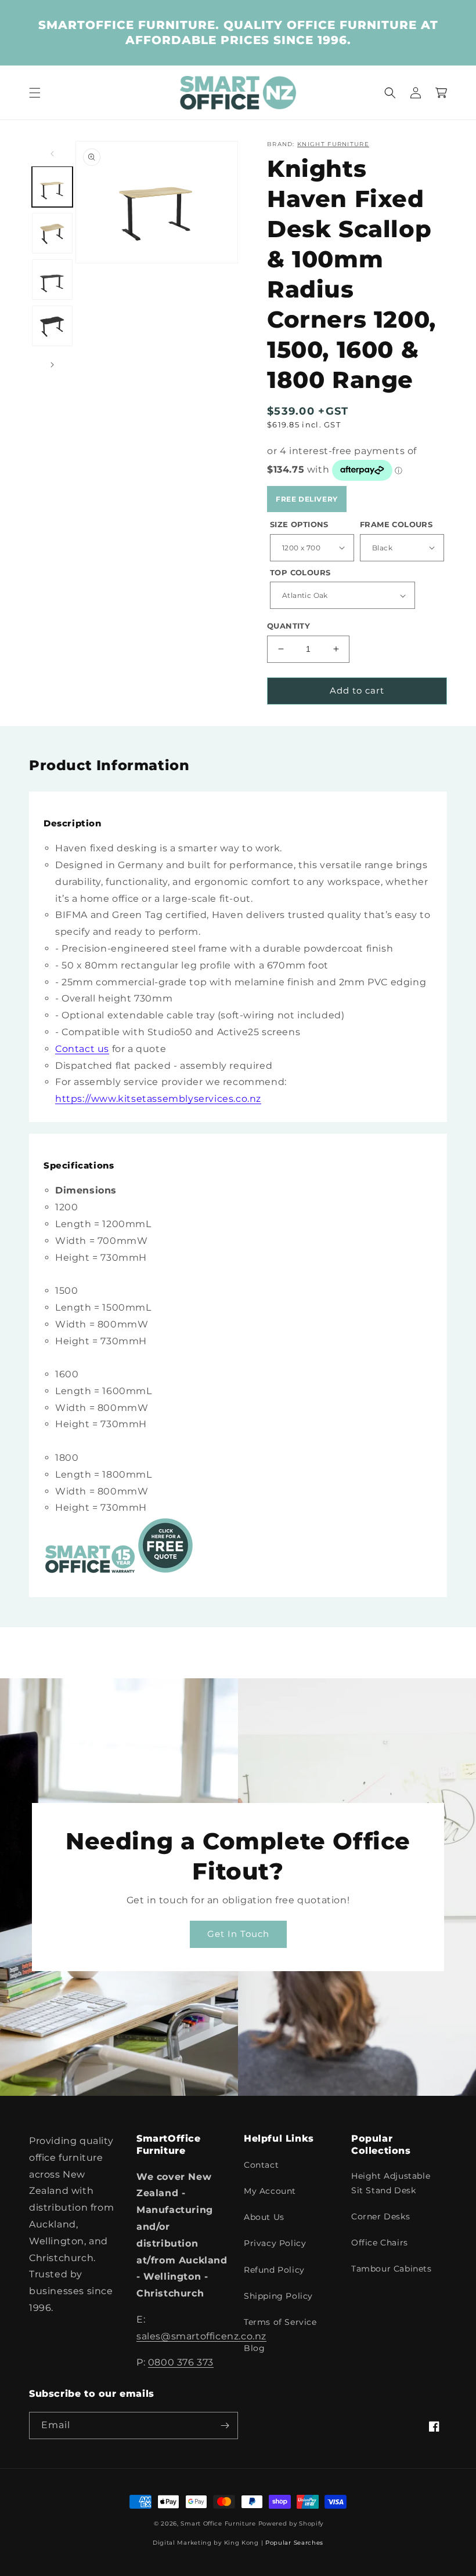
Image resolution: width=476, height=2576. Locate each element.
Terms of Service (280, 2322)
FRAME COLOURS (396, 524)
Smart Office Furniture (218, 2524)
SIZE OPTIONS (299, 524)
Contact (261, 2165)
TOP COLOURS (300, 572)
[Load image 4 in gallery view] (52, 326)
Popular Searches (294, 2543)
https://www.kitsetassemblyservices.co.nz (158, 1099)
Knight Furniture (333, 144)
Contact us (82, 1049)
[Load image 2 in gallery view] (52, 233)
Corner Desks (381, 2216)
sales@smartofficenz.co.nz (201, 2336)
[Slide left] (52, 154)
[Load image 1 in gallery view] (52, 187)
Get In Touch (238, 1934)
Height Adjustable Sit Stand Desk (391, 2183)
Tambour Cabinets (392, 2269)
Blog (254, 2348)
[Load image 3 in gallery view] (52, 280)
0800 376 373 (181, 2362)
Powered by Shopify (291, 2524)
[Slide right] (52, 365)
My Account (270, 2191)
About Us (264, 2217)
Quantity (289, 626)
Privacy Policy (275, 2243)
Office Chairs (380, 2243)
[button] (35, 93)
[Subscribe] (225, 2426)
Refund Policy (274, 2270)
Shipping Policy (278, 2296)
